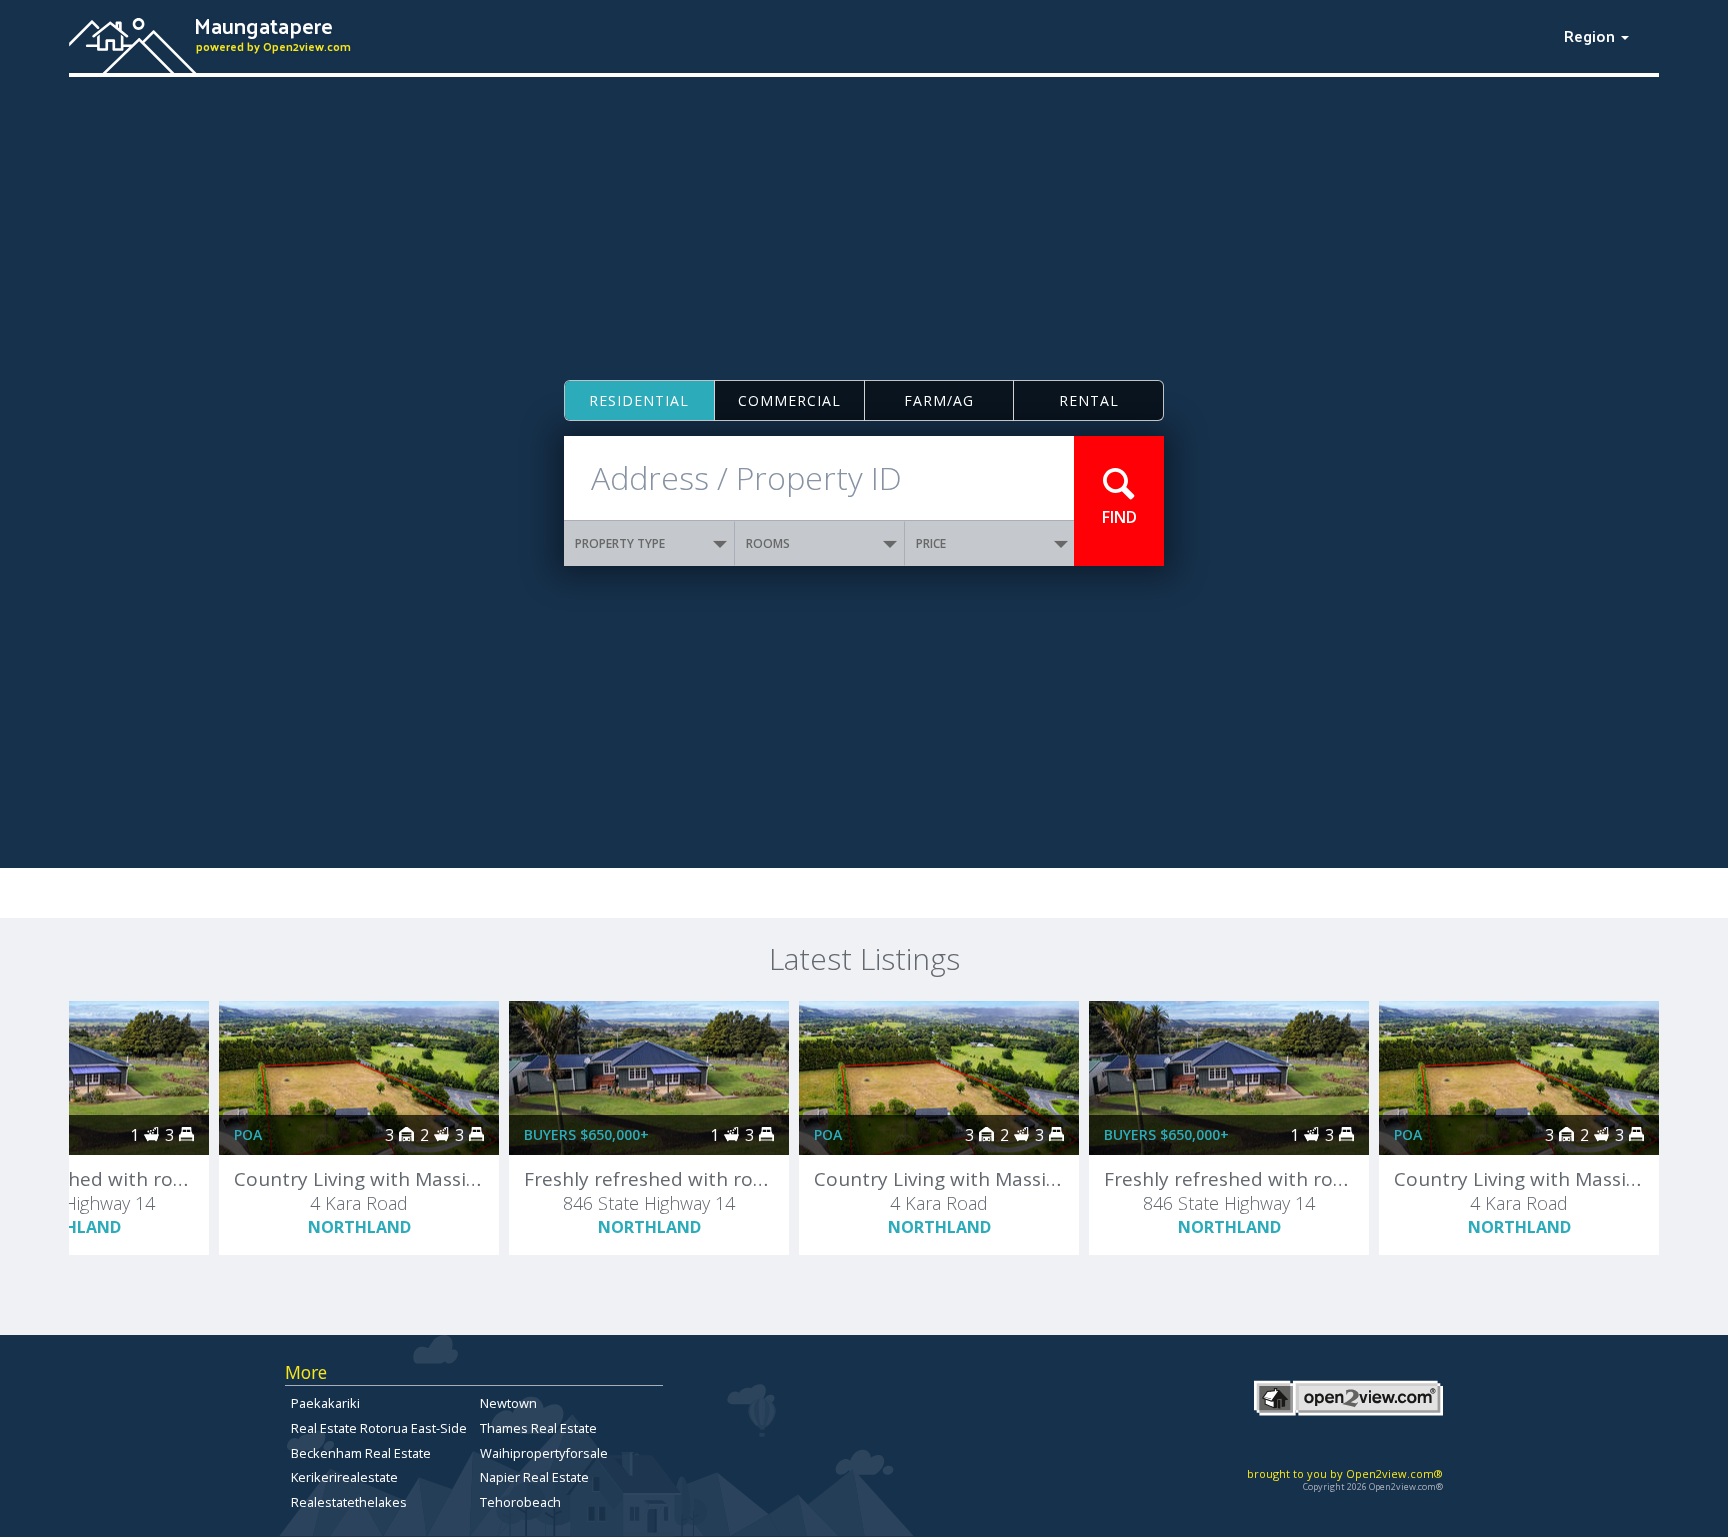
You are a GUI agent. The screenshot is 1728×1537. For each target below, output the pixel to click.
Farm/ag (939, 400)
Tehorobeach (520, 1502)
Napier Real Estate (534, 1477)
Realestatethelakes (349, 1502)
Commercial (789, 400)
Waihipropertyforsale (544, 1453)
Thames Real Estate (538, 1428)
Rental (1089, 400)
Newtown (508, 1403)
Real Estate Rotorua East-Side (379, 1428)
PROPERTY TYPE (620, 543)
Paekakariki (325, 1403)
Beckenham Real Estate (361, 1453)
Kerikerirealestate (344, 1477)
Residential (639, 400)
